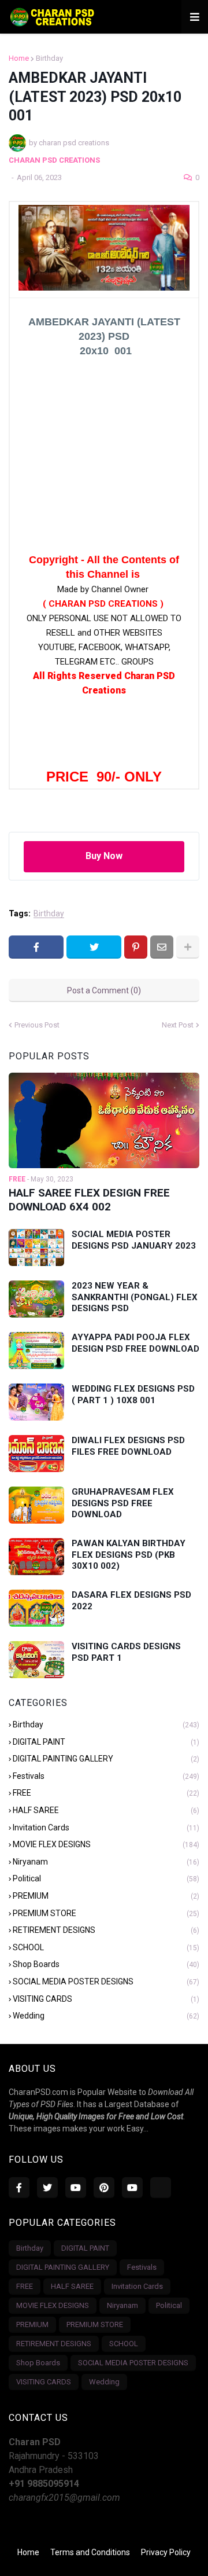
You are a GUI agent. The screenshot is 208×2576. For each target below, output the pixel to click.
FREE (106, 1793)
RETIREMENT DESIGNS (106, 1930)
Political (106, 1878)
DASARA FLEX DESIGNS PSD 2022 (131, 1601)
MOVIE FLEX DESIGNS (106, 1844)
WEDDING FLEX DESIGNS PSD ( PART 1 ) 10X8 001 (133, 1395)
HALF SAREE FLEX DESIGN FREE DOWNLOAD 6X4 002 (89, 1200)
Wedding (106, 2016)
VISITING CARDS (106, 1999)
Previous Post (37, 1025)
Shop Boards (106, 1964)
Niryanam (106, 1862)
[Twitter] (94, 947)
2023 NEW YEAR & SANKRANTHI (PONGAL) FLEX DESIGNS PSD (135, 1297)
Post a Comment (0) (104, 990)
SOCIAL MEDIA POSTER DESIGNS (106, 1981)
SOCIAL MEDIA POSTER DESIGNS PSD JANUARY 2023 (134, 1240)
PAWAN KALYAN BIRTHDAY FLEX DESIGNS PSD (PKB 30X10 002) (129, 1555)
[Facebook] (36, 947)
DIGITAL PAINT (106, 1742)
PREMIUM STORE (106, 1913)
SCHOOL (106, 1947)
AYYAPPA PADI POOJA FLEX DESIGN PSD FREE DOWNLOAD (135, 1343)
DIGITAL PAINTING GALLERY (106, 1759)
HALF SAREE (106, 1810)
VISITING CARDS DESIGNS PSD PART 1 (126, 1652)
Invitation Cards (106, 1828)
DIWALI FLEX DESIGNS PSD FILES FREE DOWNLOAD (128, 1446)
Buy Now (104, 856)
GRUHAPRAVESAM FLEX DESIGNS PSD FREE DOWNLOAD (123, 1503)
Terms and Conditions (90, 2552)
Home (19, 58)
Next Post (178, 1025)
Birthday (49, 58)
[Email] (162, 947)
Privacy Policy (166, 2552)
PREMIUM (106, 1896)
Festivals (106, 1776)
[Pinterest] (136, 947)
